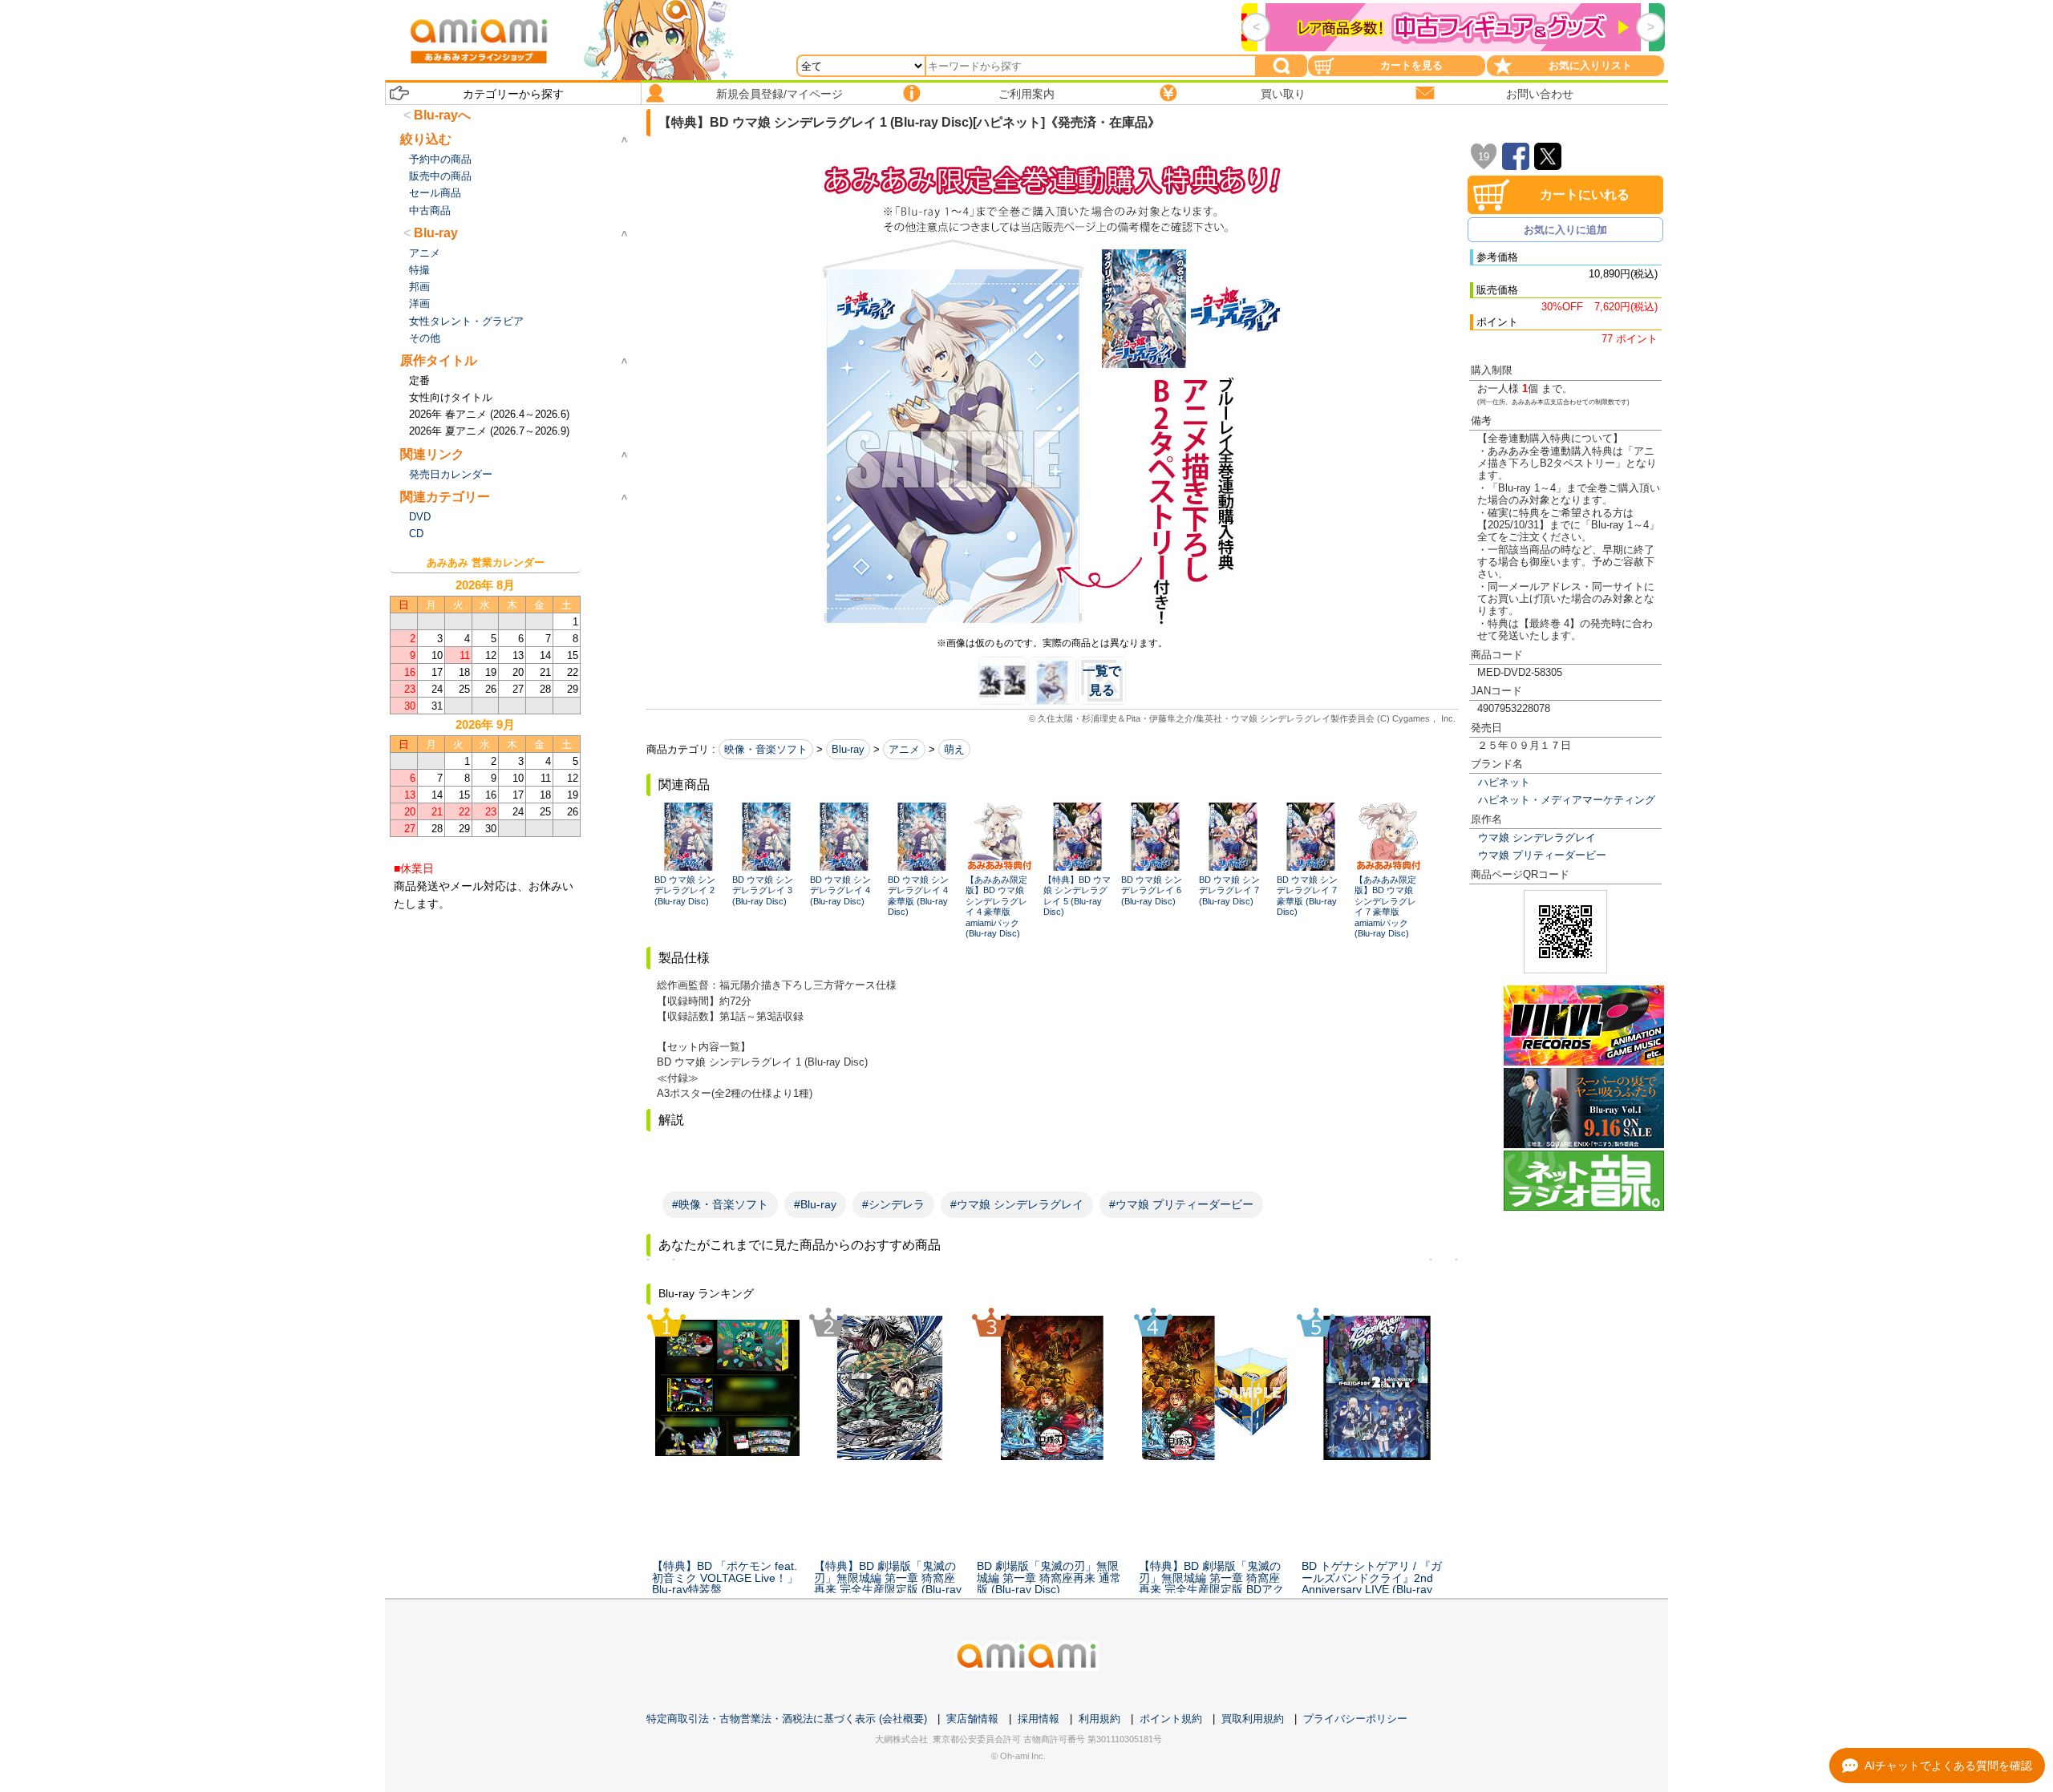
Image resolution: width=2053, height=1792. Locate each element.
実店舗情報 (972, 1719)
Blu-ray (848, 749)
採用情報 (1039, 1719)
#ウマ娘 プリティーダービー (1181, 1204)
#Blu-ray (815, 1204)
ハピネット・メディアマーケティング (1567, 800)
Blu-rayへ (442, 115)
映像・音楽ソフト (766, 749)
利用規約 (1099, 1719)
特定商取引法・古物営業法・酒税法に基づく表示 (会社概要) (787, 1719)
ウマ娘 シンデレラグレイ (1537, 837)
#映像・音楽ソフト (720, 1204)
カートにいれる (1585, 194)
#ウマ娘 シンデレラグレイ (1017, 1204)
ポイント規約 (1171, 1719)
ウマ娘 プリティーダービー (1542, 855)
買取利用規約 (1253, 1719)
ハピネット (1504, 782)
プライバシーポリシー (1355, 1719)
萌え (954, 749)
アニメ (904, 749)
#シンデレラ (893, 1204)
